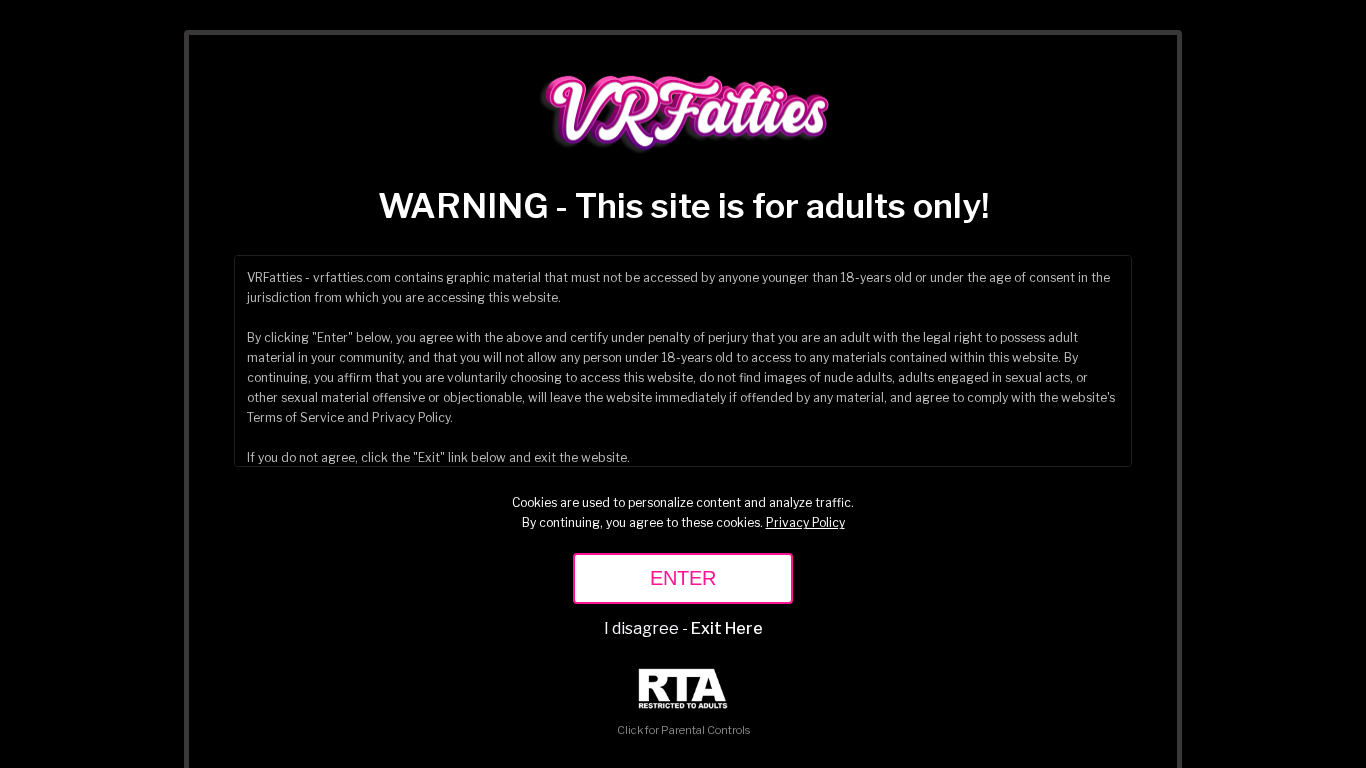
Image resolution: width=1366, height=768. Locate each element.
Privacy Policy (805, 522)
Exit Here (727, 628)
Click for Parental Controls (683, 730)
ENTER (683, 578)
